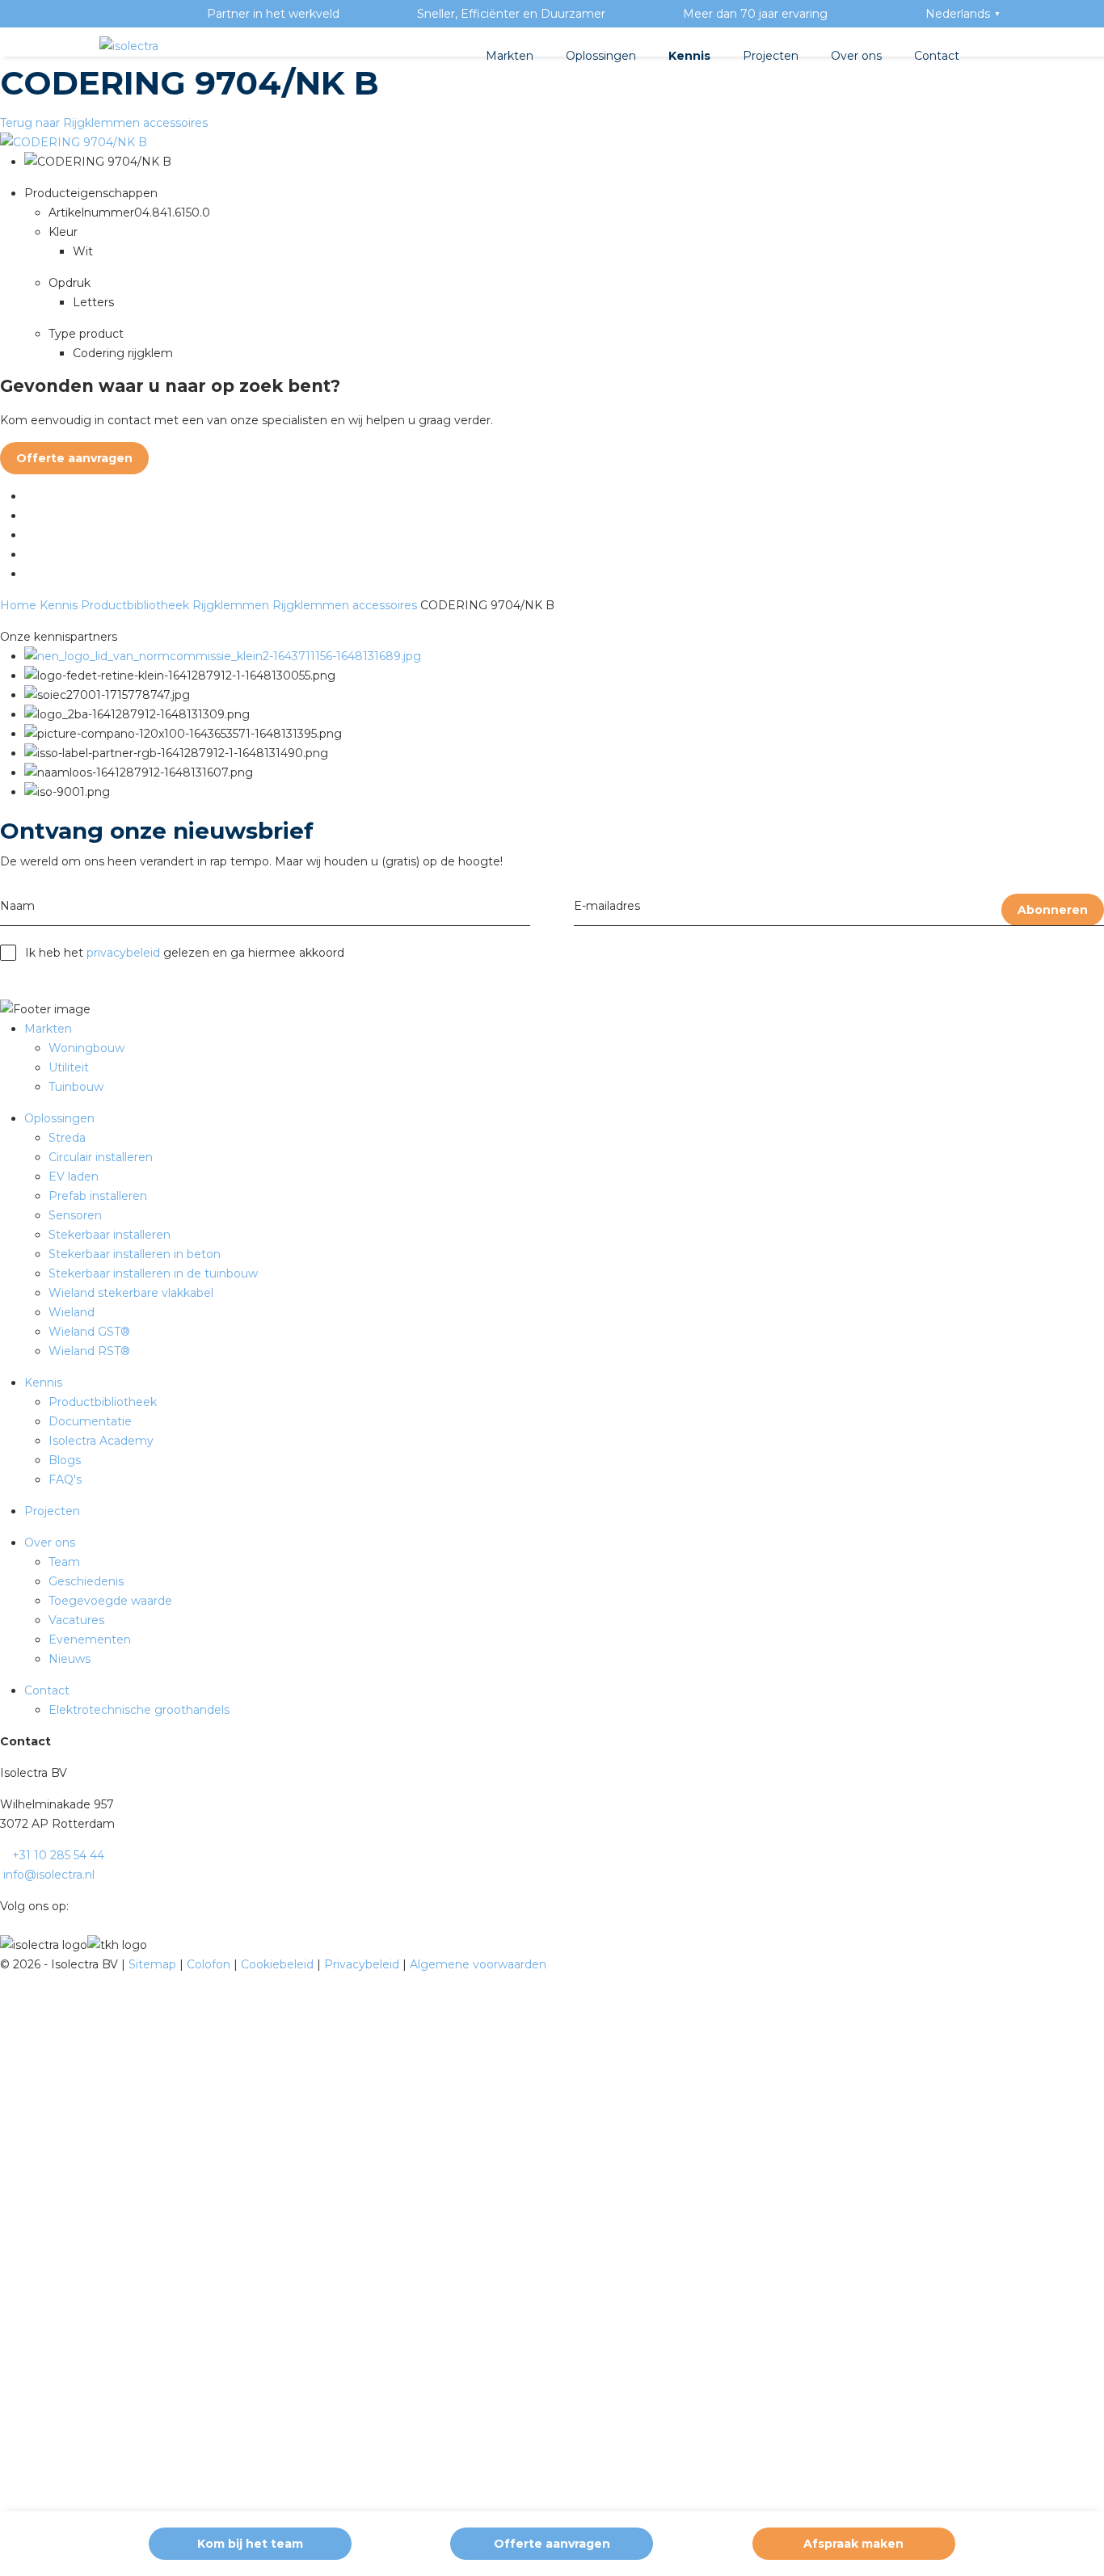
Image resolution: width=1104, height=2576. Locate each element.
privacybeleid (123, 953)
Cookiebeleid (279, 1964)
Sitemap (154, 1964)
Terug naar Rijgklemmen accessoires (104, 123)
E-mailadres (607, 906)
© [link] (5, 1964)
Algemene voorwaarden (478, 1964)
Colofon (210, 1964)
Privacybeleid (363, 1964)
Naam (17, 906)
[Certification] (223, 656)
